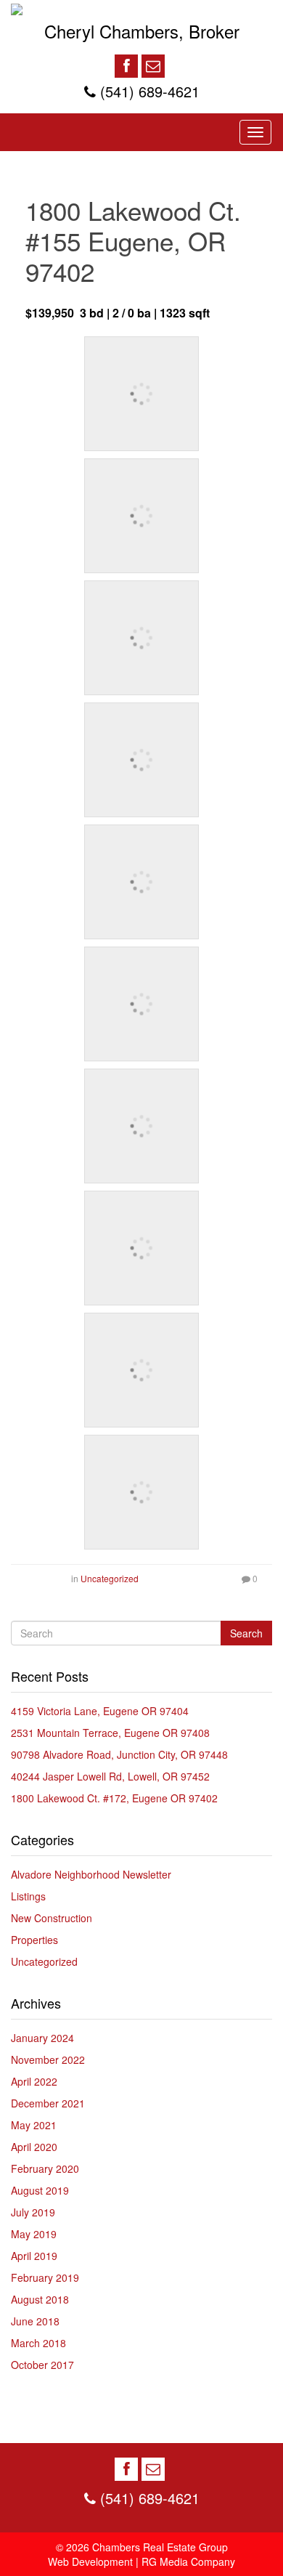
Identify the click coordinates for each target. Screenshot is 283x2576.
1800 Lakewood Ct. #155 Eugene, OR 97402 (133, 240)
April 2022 (34, 2081)
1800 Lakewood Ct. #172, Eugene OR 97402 (114, 1798)
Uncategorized (110, 1578)
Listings (28, 1896)
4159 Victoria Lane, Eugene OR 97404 (100, 1711)
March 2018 (38, 2343)
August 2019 (40, 2190)
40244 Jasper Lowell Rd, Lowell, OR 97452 (110, 1776)
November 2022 (48, 2059)
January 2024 (42, 2038)
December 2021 (48, 2103)
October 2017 (42, 2365)
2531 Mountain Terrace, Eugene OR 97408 (110, 1733)
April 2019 (34, 2256)
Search (246, 1633)
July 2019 (33, 2212)
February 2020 (45, 2168)
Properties (34, 1940)
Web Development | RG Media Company (141, 2561)
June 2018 (35, 2321)
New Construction (52, 1918)
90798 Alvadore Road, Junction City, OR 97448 (119, 1754)
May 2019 (34, 2234)
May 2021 (34, 2125)
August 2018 (40, 2299)
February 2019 (45, 2277)
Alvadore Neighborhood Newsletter (91, 1874)
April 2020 (34, 2147)
